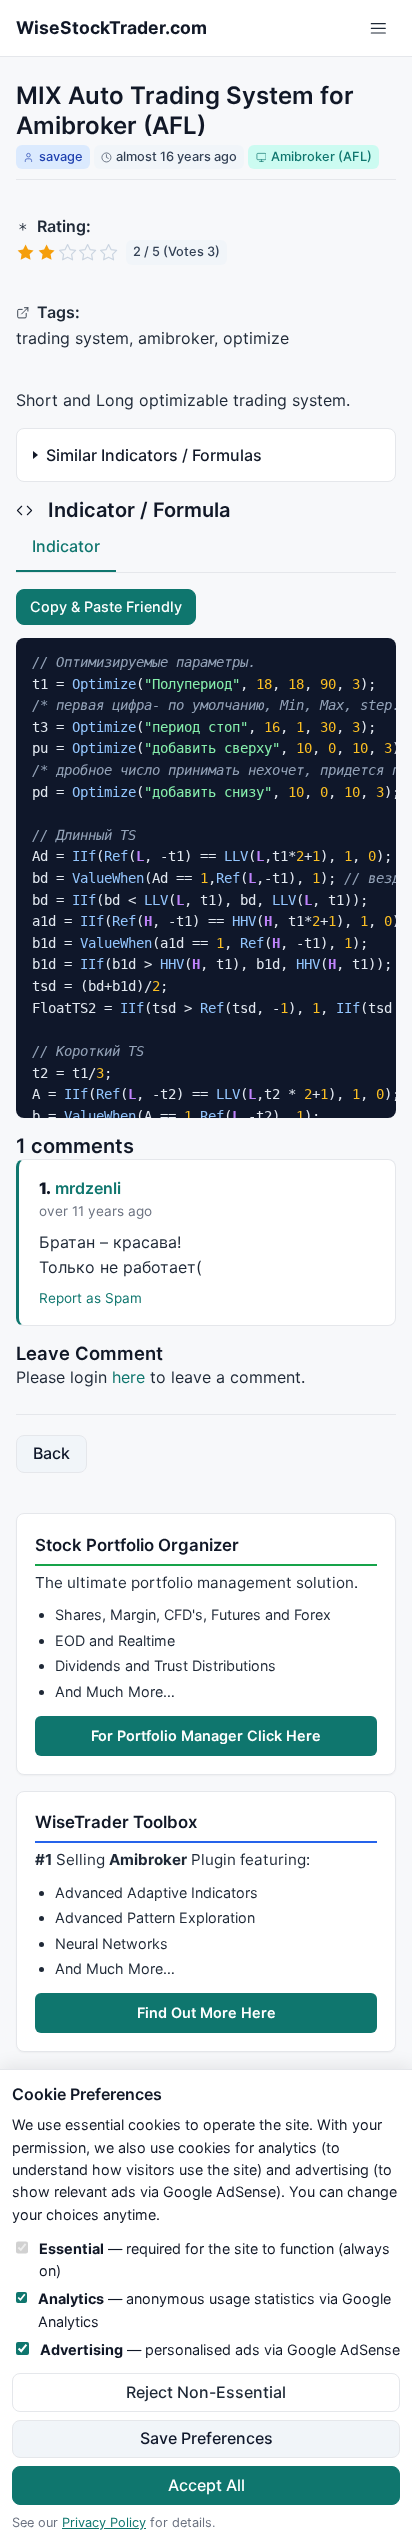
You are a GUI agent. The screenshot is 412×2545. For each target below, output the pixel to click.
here (128, 1377)
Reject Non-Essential (206, 2392)
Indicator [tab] (66, 546)
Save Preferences (206, 2438)
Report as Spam (90, 1298)
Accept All (206, 2485)
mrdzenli (88, 1188)
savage (61, 156)
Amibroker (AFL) (321, 156)
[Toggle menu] (378, 28)
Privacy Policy (104, 2522)
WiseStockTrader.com (111, 27)
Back (51, 1453)
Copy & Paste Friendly (106, 606)
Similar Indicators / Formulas (154, 455)
